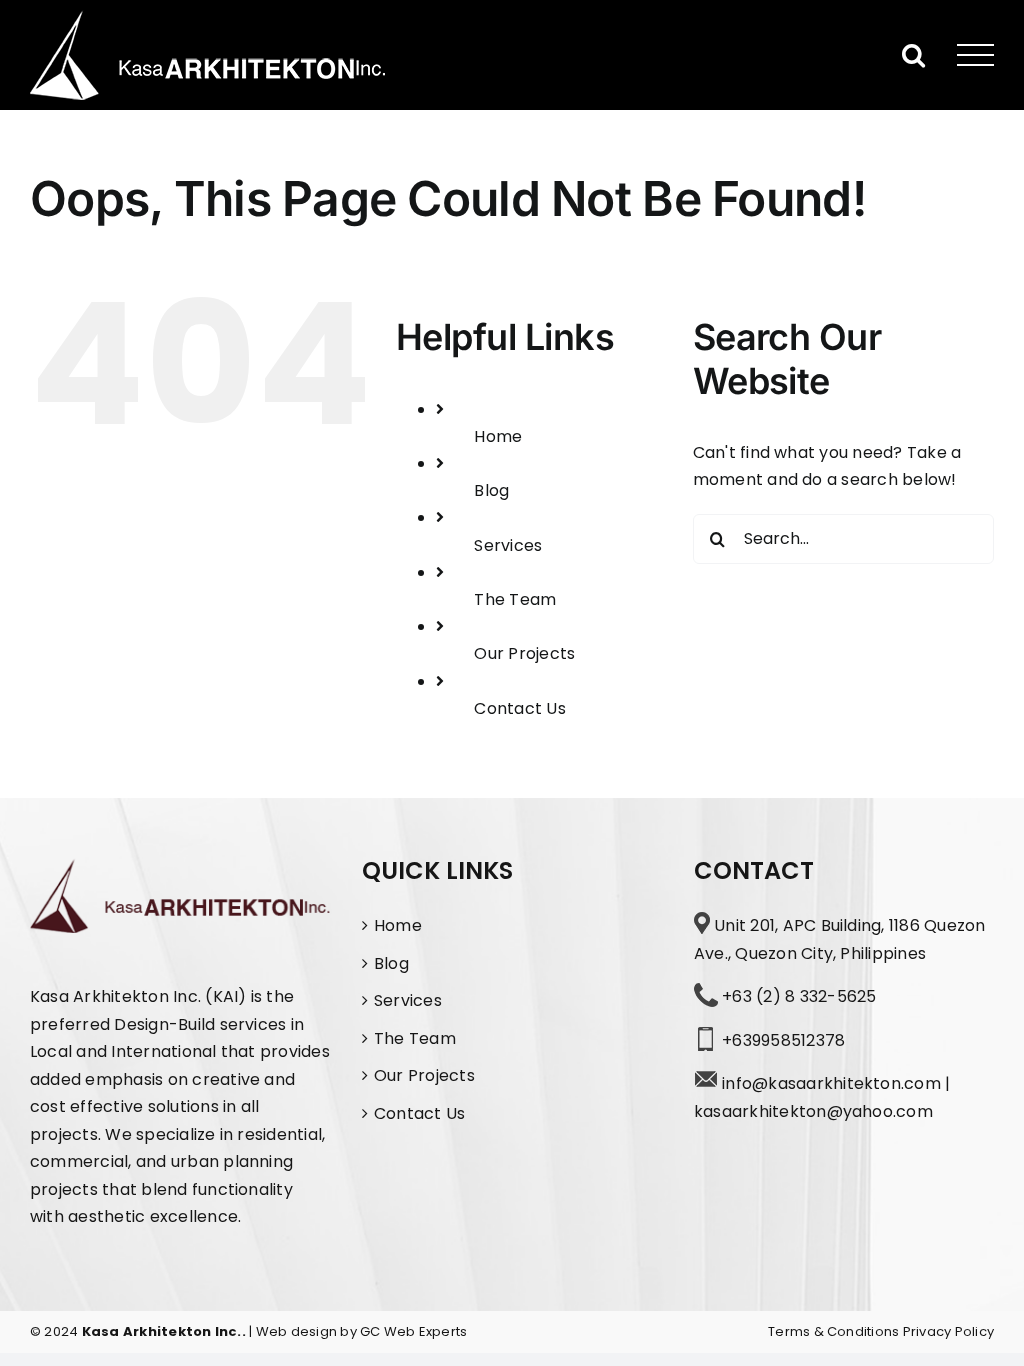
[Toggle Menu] (976, 55)
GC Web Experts (413, 1331)
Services (508, 545)
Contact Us (519, 708)
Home (498, 436)
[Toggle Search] (913, 54)
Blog (491, 490)
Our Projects (524, 653)
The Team (515, 599)
